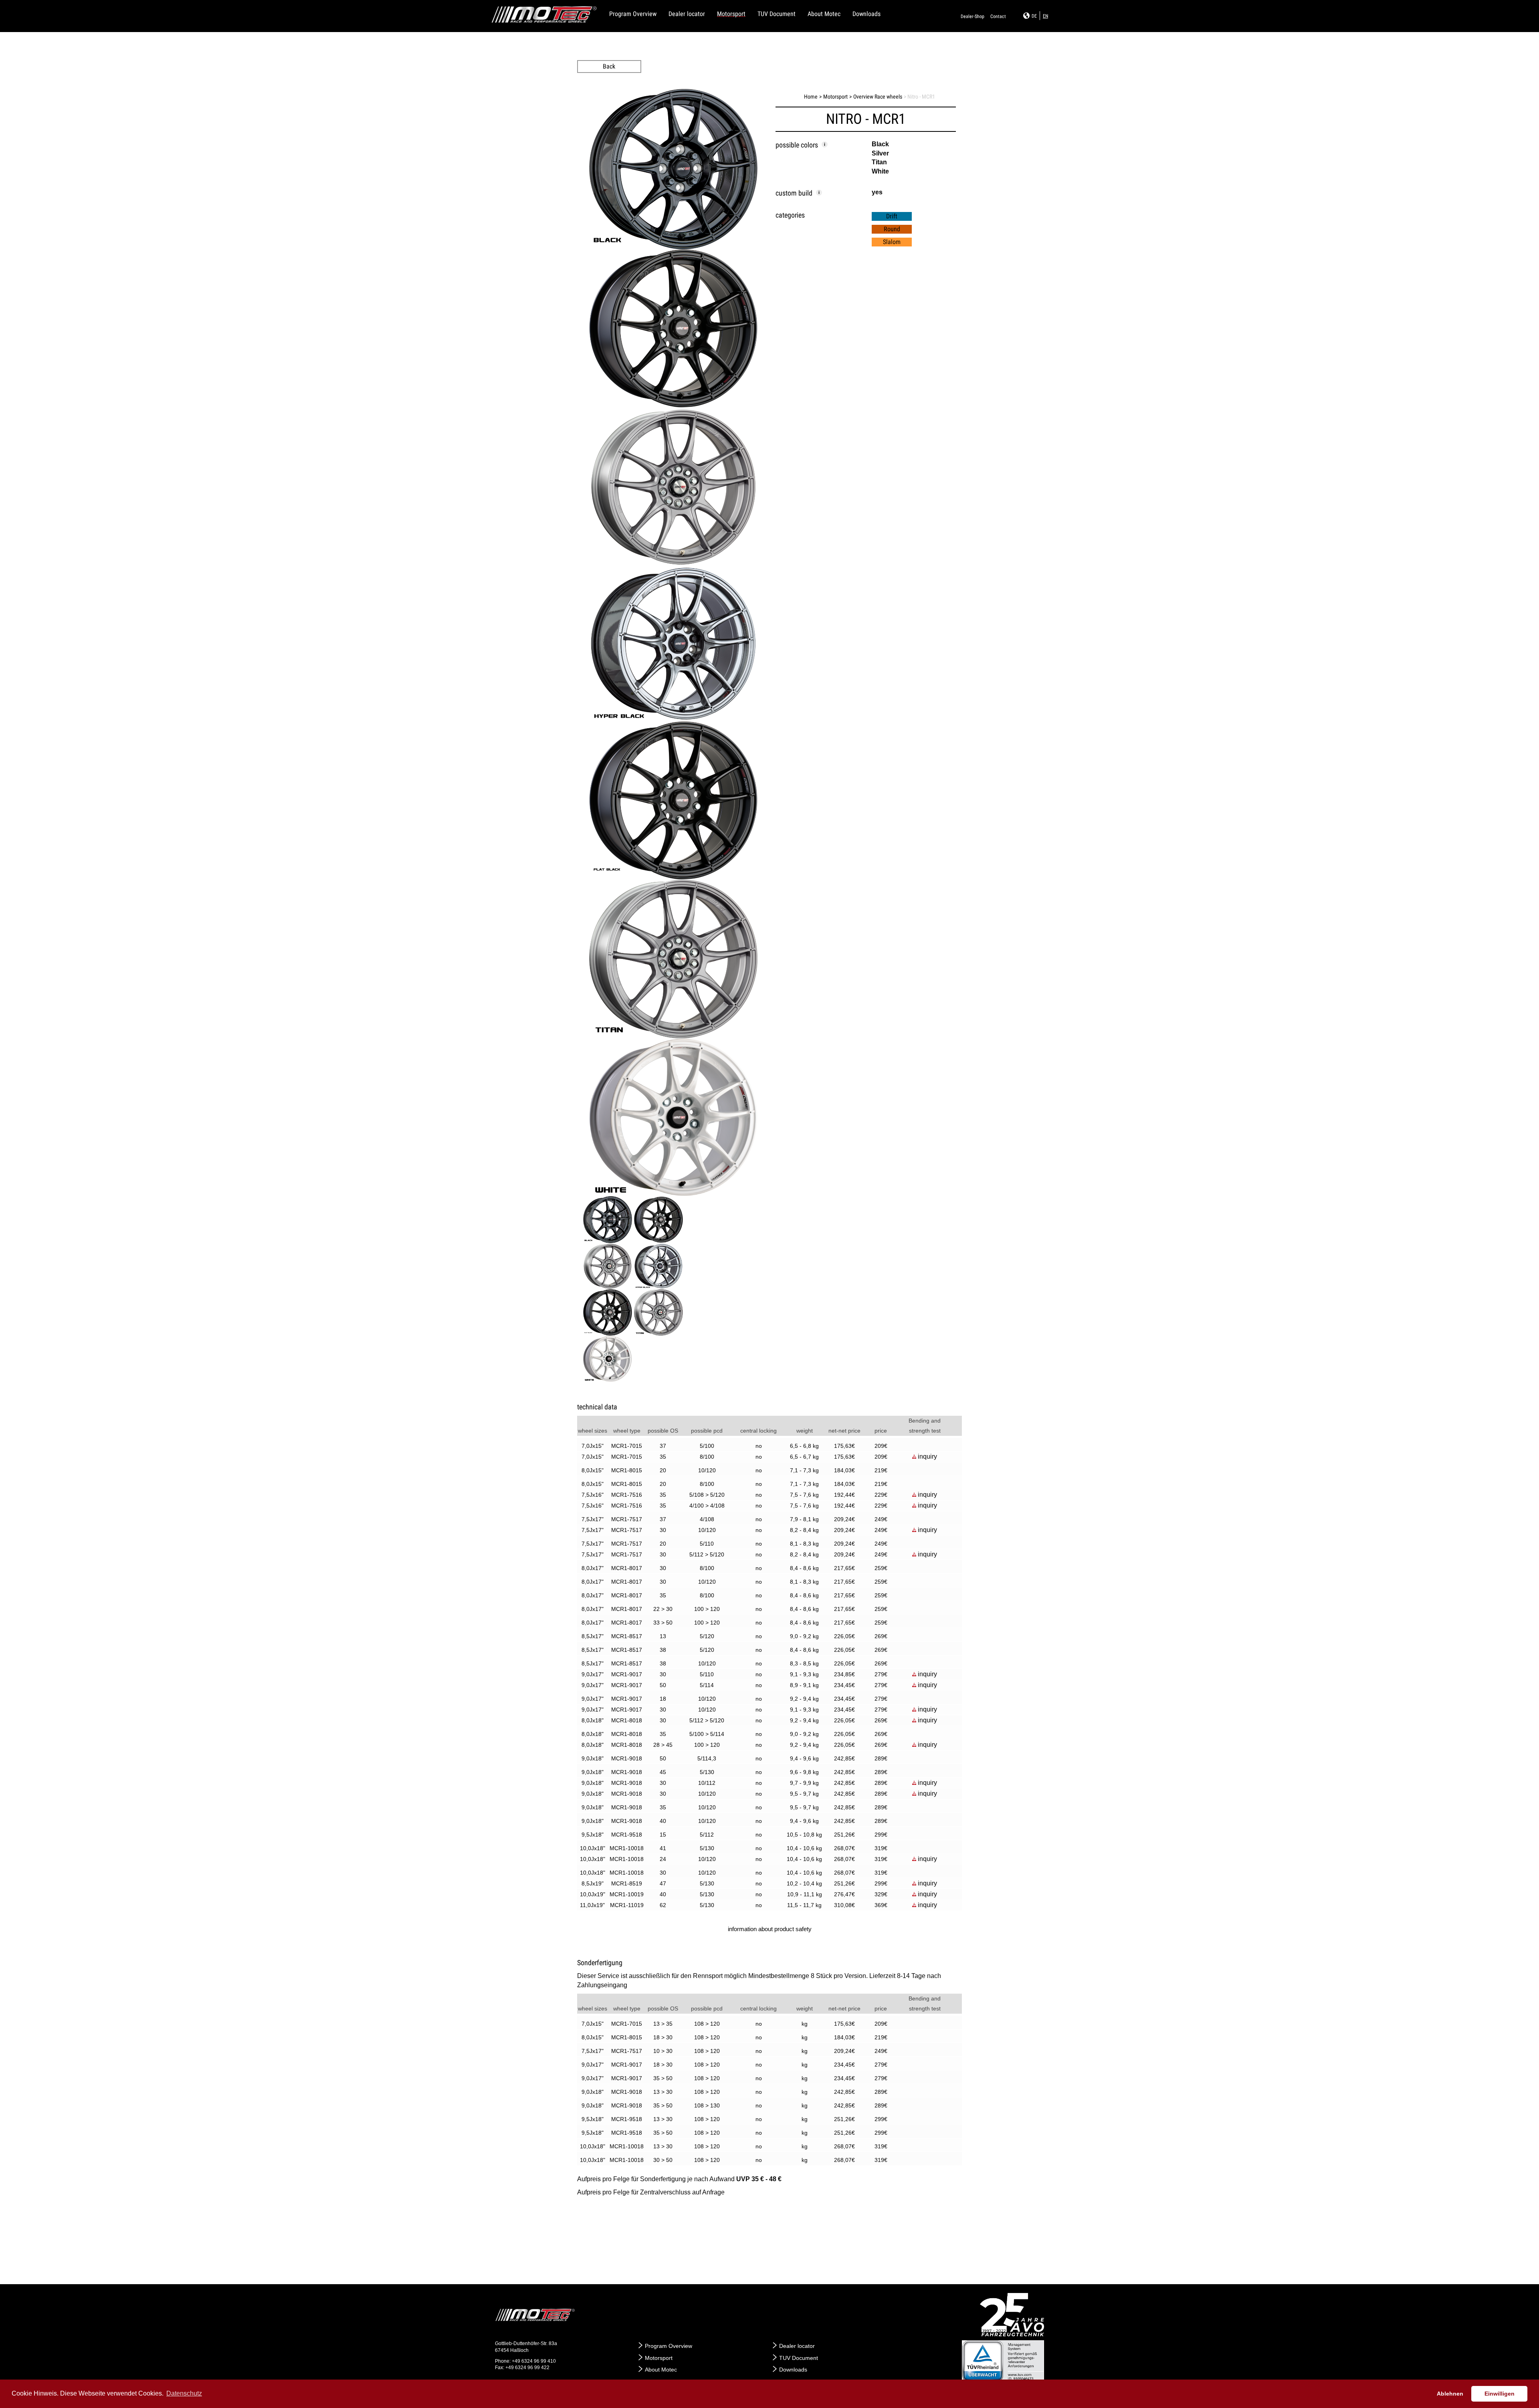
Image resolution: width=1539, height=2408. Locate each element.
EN (1045, 16)
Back (609, 66)
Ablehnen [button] (1450, 2394)
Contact (998, 16)
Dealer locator (687, 14)
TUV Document (777, 14)
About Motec (824, 14)
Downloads (866, 14)
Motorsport (731, 14)
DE (1034, 16)
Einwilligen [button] (1500, 2394)
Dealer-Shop (972, 16)
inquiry (927, 1456)
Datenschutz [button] (184, 2393)
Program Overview (633, 14)
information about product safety (770, 1929)
